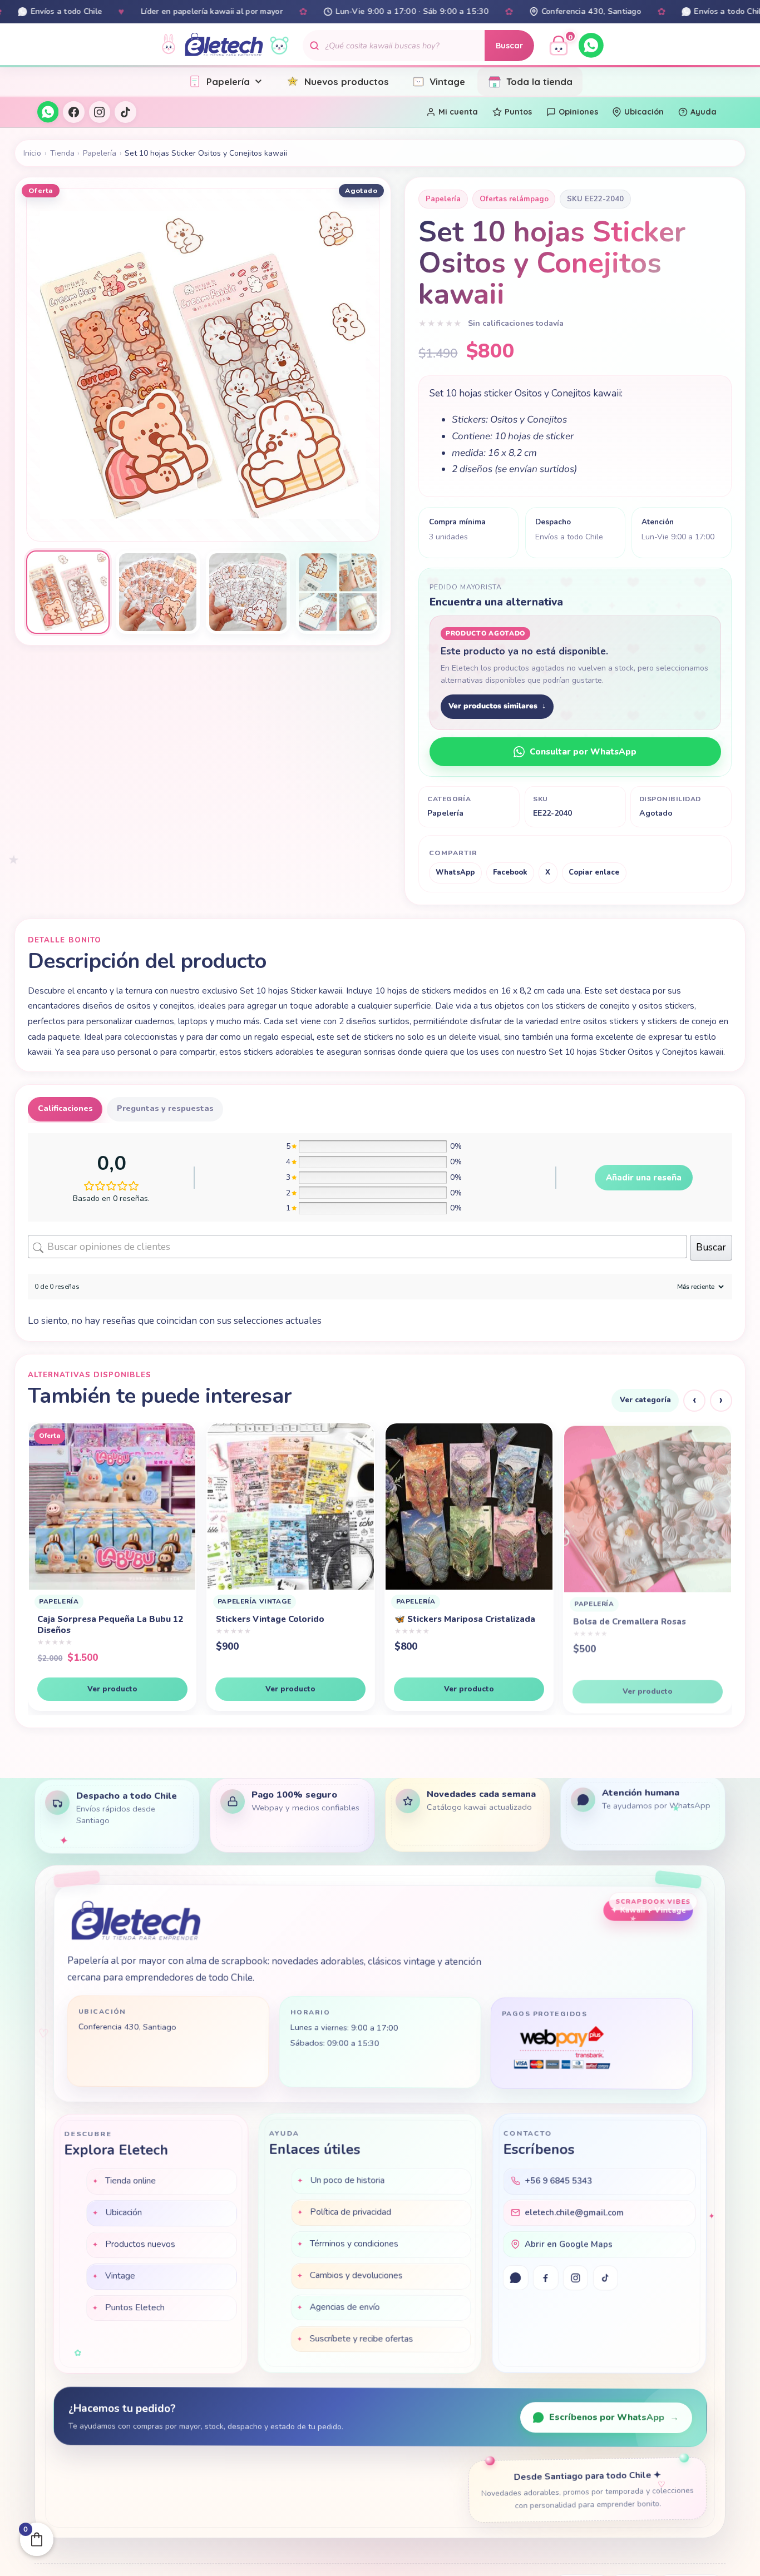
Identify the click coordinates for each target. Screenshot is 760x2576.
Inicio (32, 153)
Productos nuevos (140, 2244)
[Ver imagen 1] (68, 592)
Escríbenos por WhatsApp (614, 2418)
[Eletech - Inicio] (224, 45)
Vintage (447, 81)
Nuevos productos (347, 81)
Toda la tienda (539, 81)
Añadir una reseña (644, 1178)
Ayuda (704, 112)
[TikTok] (125, 112)
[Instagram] (100, 112)
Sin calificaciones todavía (516, 323)
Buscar (509, 46)
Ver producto (112, 1689)
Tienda (62, 153)
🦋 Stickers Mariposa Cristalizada (287, 1619)
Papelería (228, 81)
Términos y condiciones (354, 2245)
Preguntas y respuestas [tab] (165, 1108)
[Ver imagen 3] (248, 592)
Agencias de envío (345, 2309)
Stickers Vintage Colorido (92, 1619)
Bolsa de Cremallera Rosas (451, 1619)
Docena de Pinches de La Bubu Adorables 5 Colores (637, 1635)
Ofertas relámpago (514, 199)
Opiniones (578, 112)
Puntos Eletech (134, 2307)
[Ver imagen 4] (338, 592)
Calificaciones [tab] (65, 1108)
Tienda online (130, 2181)
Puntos (518, 112)
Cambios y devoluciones (356, 2277)
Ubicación (644, 112)
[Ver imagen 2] (158, 592)
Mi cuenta (458, 112)
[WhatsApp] (591, 45)
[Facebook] (73, 112)
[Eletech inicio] (135, 1924)
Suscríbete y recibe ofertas (362, 2340)
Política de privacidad (351, 2213)
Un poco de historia (347, 2182)
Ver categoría (645, 1400)
